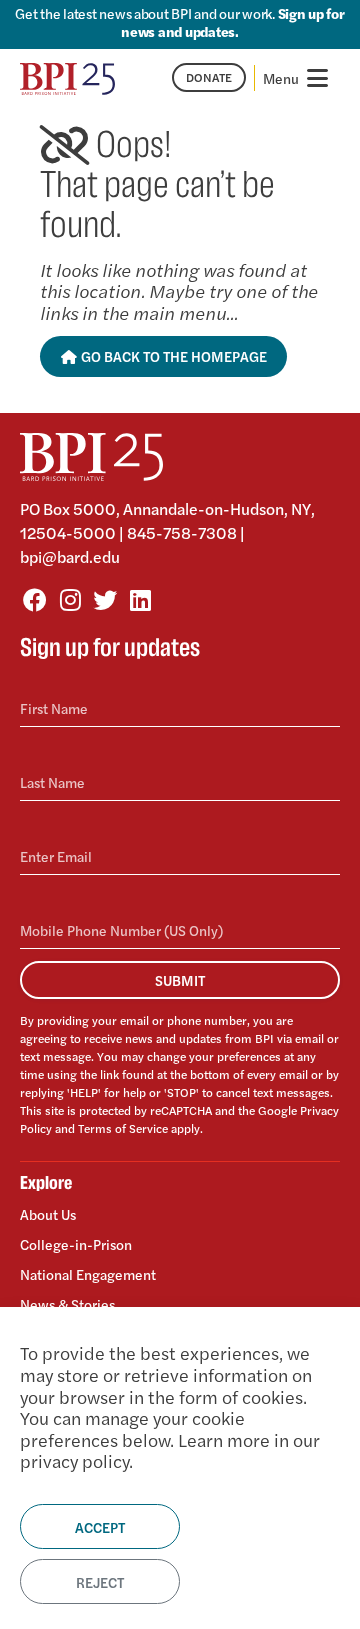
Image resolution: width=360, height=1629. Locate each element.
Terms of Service (123, 1128)
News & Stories (67, 1304)
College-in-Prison (76, 1244)
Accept (100, 1527)
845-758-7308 (182, 532)
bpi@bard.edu (70, 556)
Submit (180, 980)
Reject (100, 1582)
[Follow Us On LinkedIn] (140, 599)
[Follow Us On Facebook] (35, 599)
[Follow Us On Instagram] (70, 599)
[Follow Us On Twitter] (105, 599)
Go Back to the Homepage (172, 356)
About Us (48, 1214)
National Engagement (88, 1274)
